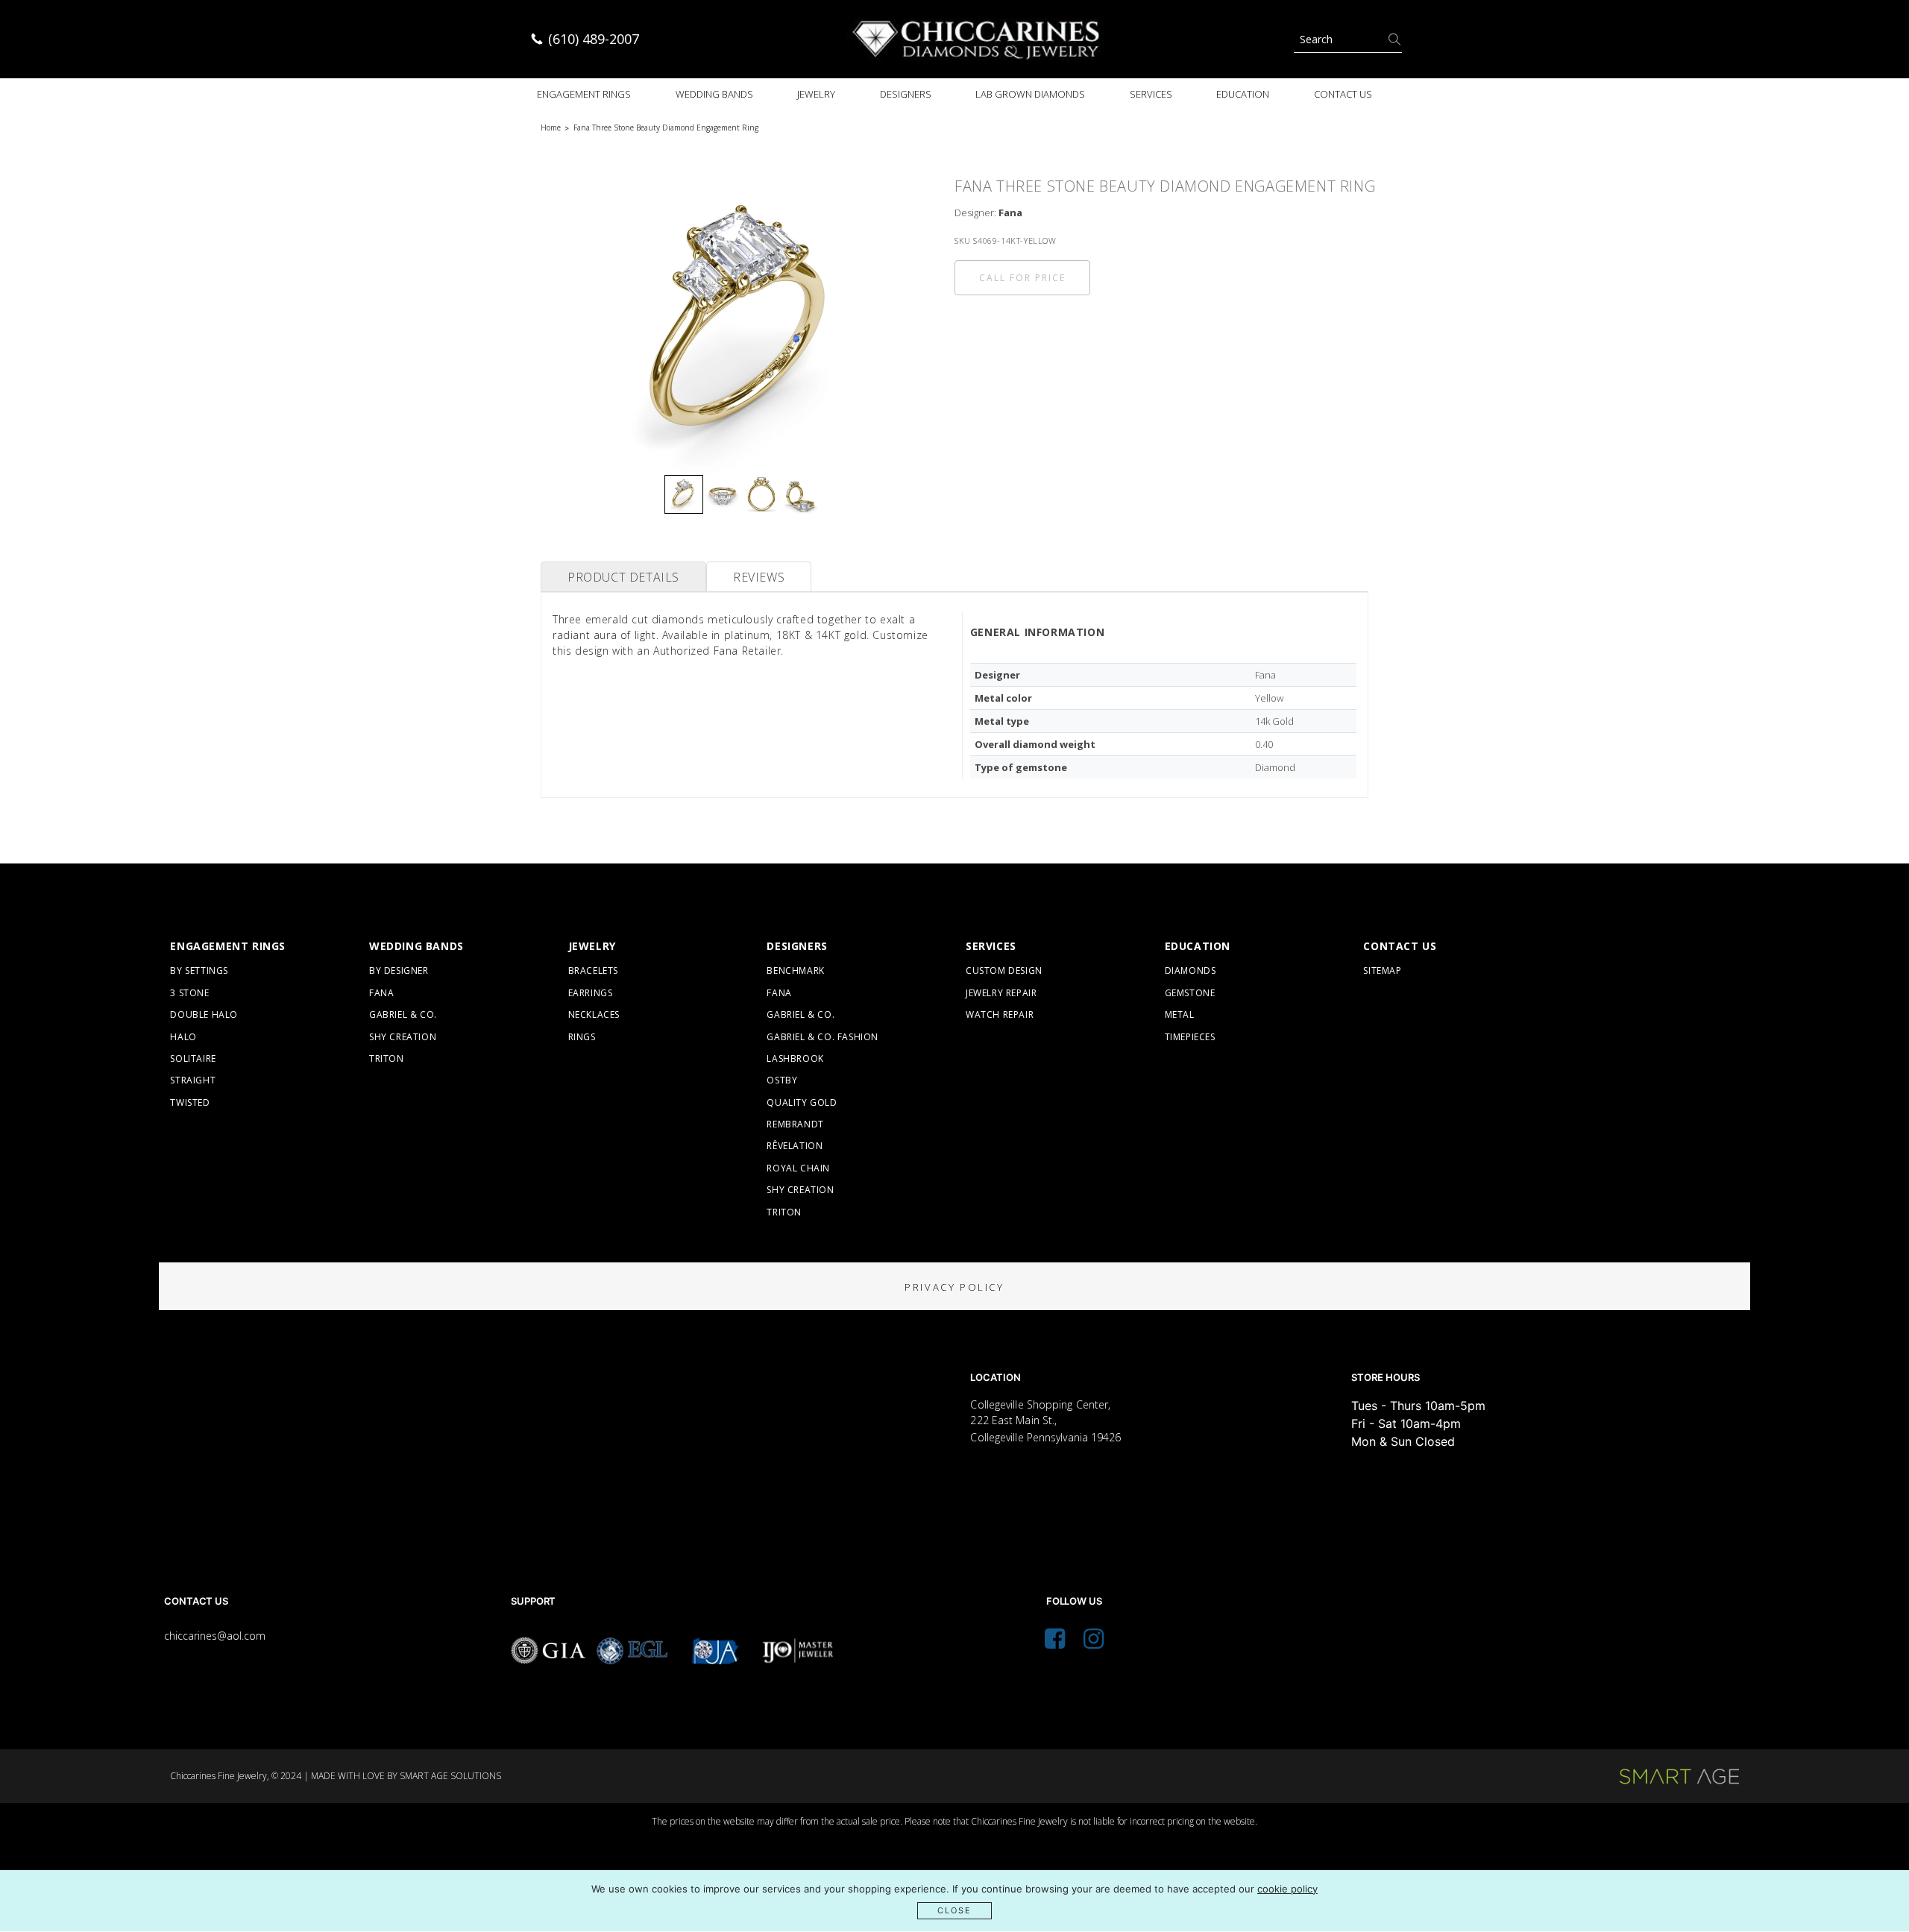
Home (551, 128)
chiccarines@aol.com (215, 1636)
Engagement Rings (584, 94)
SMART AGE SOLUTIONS (450, 1776)
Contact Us (1343, 94)
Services (1151, 94)
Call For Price (1022, 278)
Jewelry (816, 94)
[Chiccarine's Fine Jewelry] (977, 39)
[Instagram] (1094, 1643)
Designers (906, 94)
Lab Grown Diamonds (1030, 94)
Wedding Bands (714, 94)
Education (1243, 94)
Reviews (759, 577)
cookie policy (1287, 1889)
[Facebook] (1055, 1643)
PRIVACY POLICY (954, 1287)
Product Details (623, 577)
